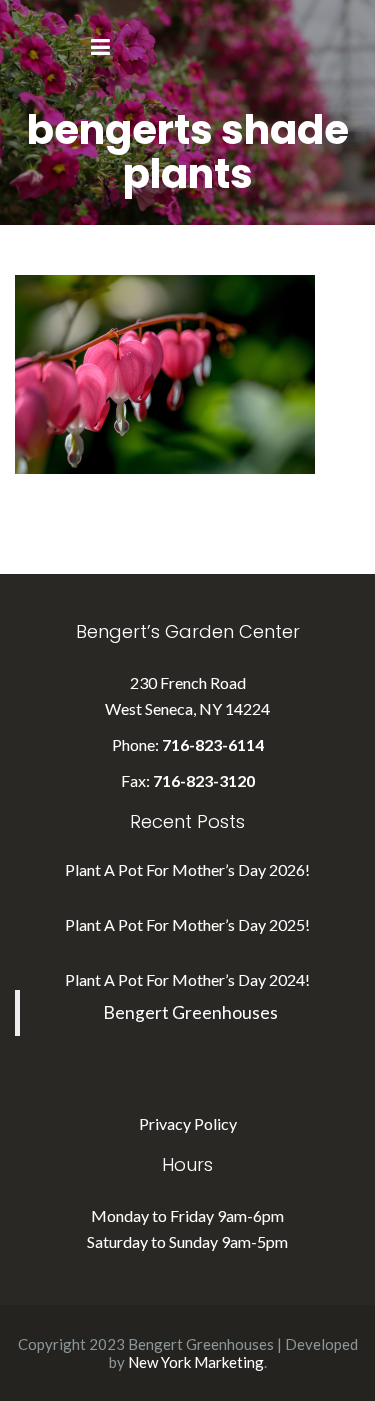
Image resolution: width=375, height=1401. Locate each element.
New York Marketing (196, 1362)
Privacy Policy (188, 1123)
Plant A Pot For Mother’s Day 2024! (187, 979)
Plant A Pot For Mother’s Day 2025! (187, 924)
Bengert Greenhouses (190, 1012)
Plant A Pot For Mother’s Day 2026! (187, 869)
